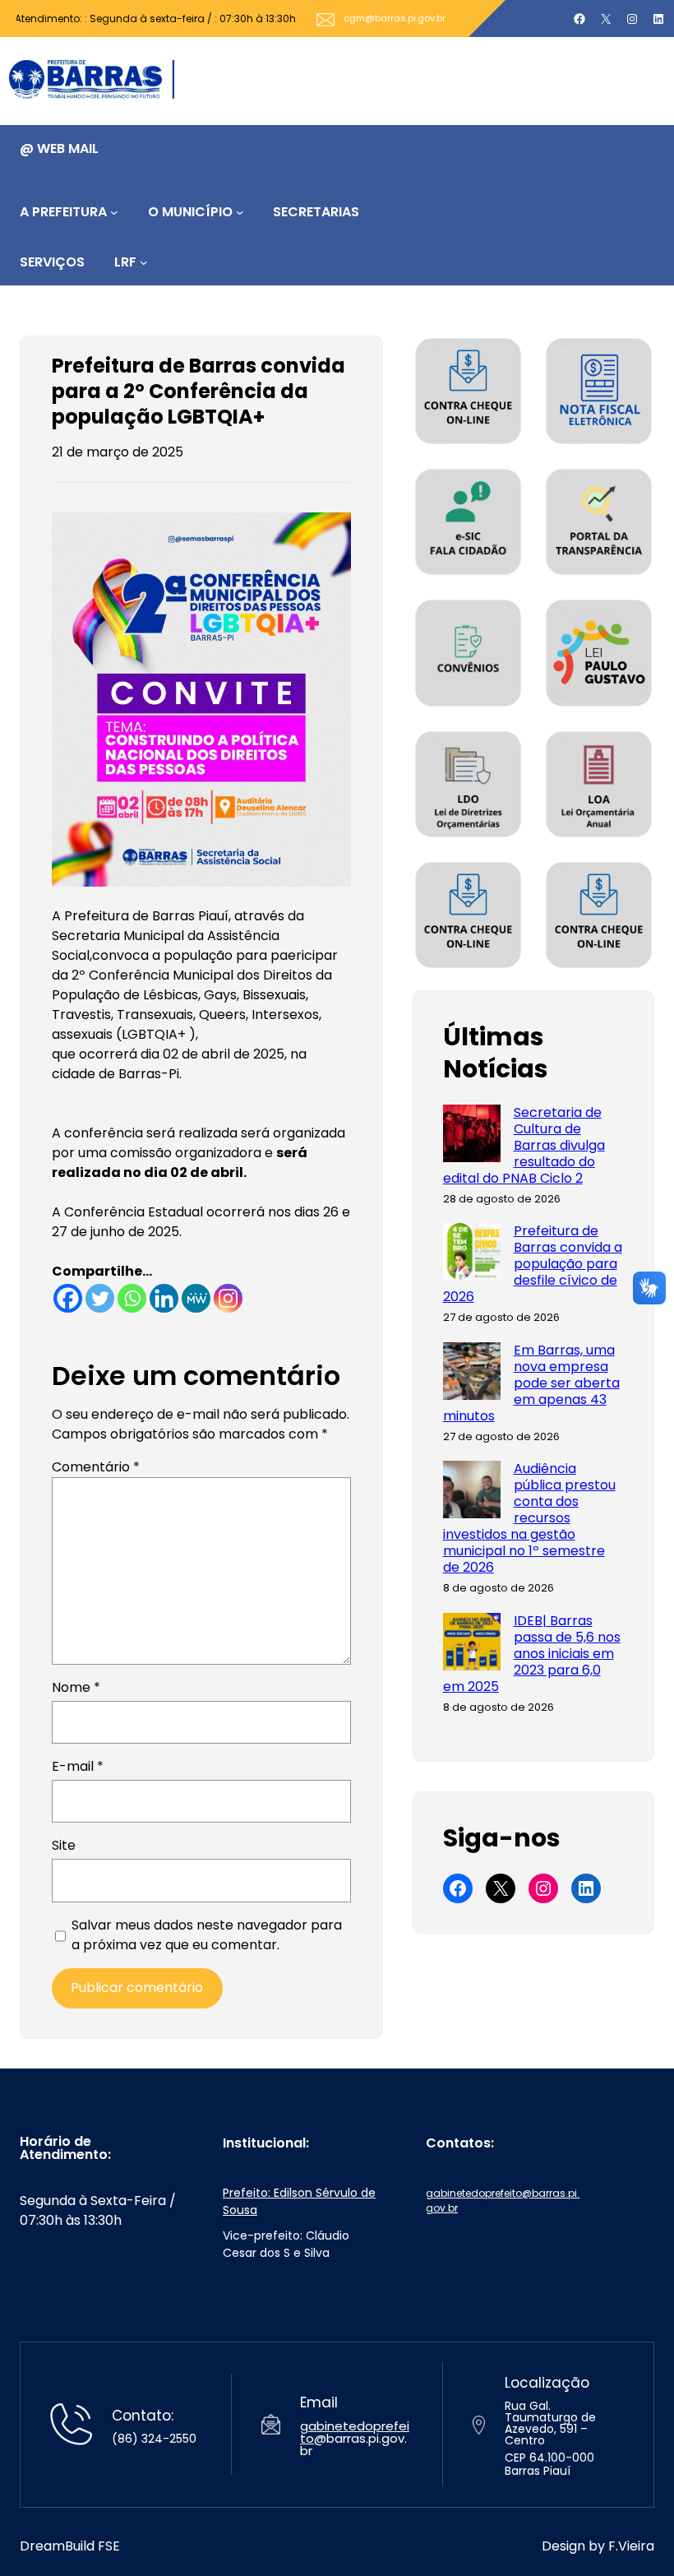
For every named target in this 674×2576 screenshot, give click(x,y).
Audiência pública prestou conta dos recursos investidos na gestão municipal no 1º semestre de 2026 (529, 1518)
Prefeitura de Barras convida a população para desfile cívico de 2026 (533, 1264)
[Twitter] (100, 1298)
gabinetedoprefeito (355, 2432)
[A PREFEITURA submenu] (114, 212)
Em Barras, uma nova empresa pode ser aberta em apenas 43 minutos (531, 1383)
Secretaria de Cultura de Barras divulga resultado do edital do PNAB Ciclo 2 (524, 1146)
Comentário (96, 1467)
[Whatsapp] (132, 1298)
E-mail (78, 1766)
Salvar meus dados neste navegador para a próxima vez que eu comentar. (207, 1935)
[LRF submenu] (144, 262)
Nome (76, 1687)
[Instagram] (228, 1298)
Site (64, 1845)
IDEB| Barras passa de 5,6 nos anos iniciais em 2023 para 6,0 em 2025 (532, 1654)
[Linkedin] (164, 1298)
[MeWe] (196, 1298)
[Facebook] (68, 1298)
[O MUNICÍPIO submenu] (240, 212)
